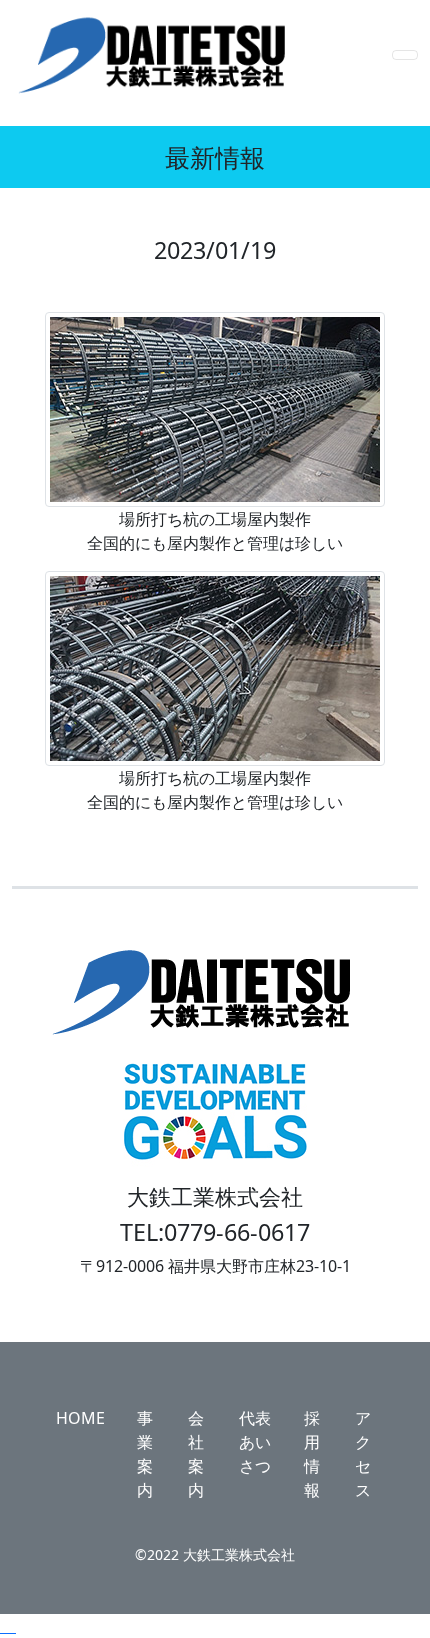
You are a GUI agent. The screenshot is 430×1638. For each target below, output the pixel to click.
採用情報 (312, 1454)
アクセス (363, 1454)
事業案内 (145, 1454)
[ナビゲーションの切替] (405, 55)
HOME (80, 1418)
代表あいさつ (255, 1442)
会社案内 (196, 1454)
